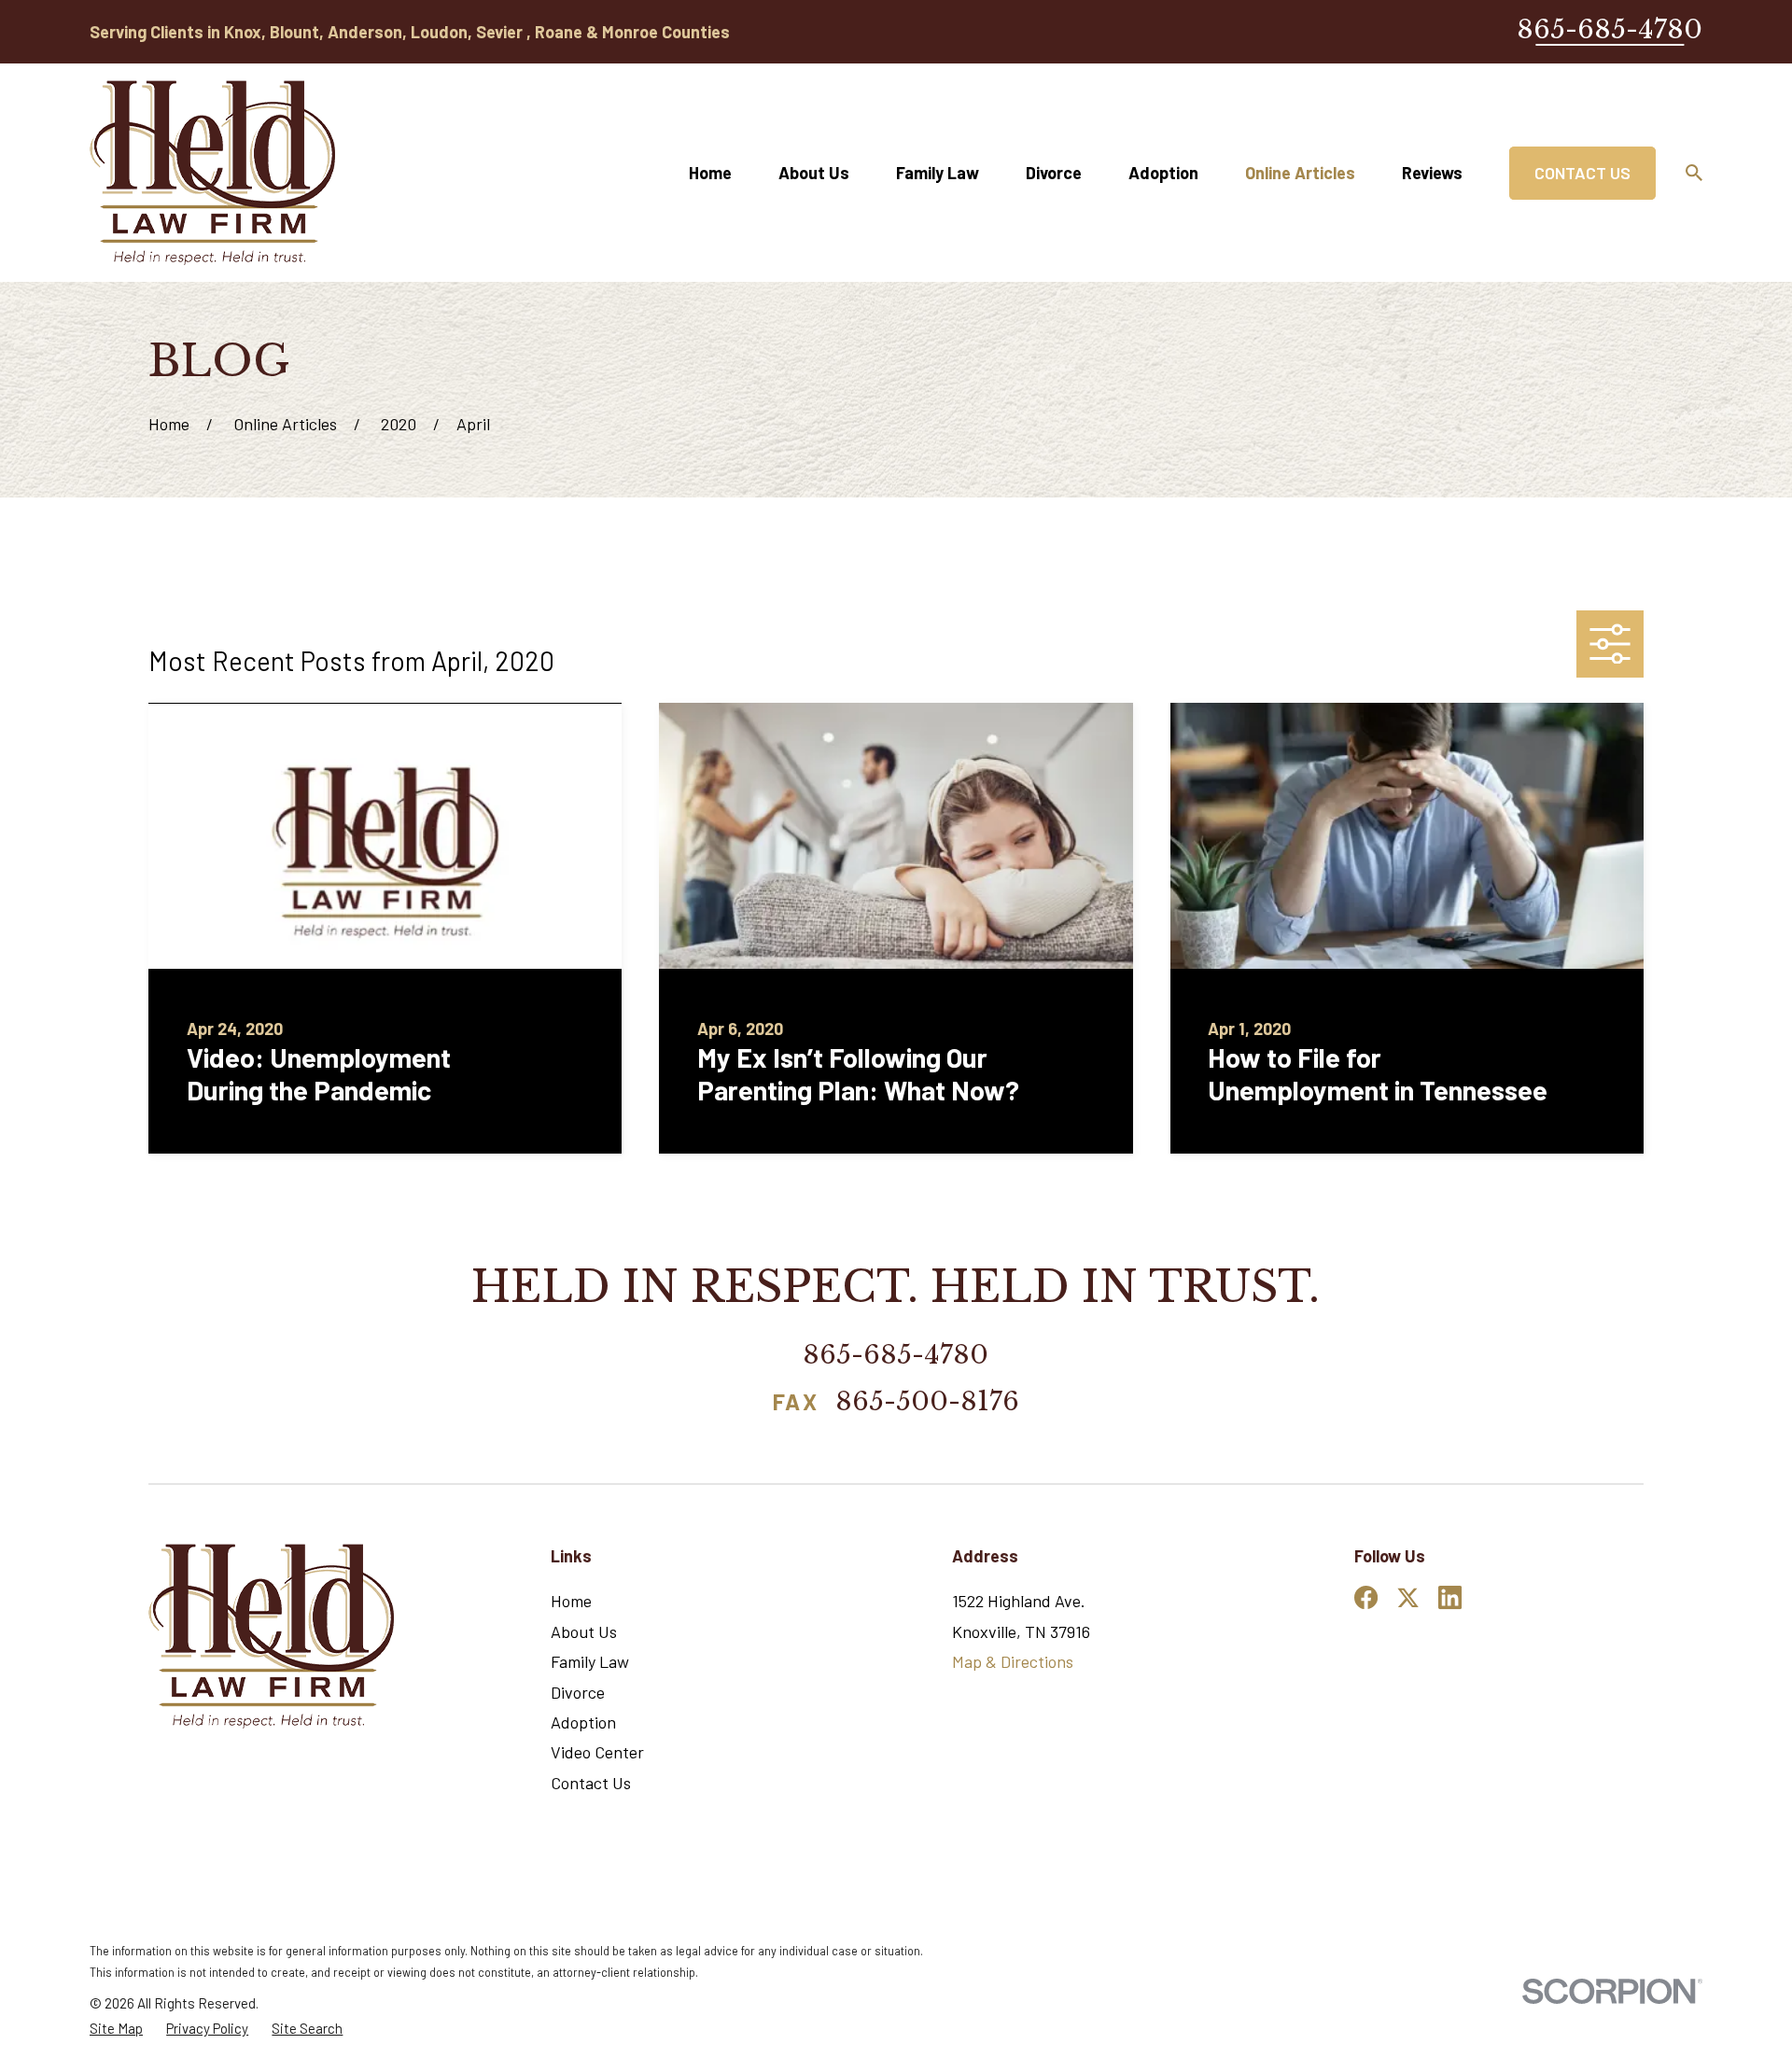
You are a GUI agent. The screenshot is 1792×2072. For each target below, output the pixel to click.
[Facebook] (1366, 1597)
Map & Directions (1013, 1661)
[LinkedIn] (1450, 1597)
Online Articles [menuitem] (1300, 173)
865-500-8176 (927, 1403)
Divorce (578, 1692)
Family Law (590, 1661)
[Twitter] (1408, 1597)
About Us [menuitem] (814, 173)
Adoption (583, 1722)
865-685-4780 (1610, 29)
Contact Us (1582, 173)
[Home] (212, 173)
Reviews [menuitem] (1432, 173)
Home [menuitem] (710, 173)
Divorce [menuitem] (1054, 173)
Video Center (597, 1752)
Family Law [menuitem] (938, 173)
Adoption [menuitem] (1163, 173)
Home (571, 1601)
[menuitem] (116, 2029)
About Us (584, 1631)
